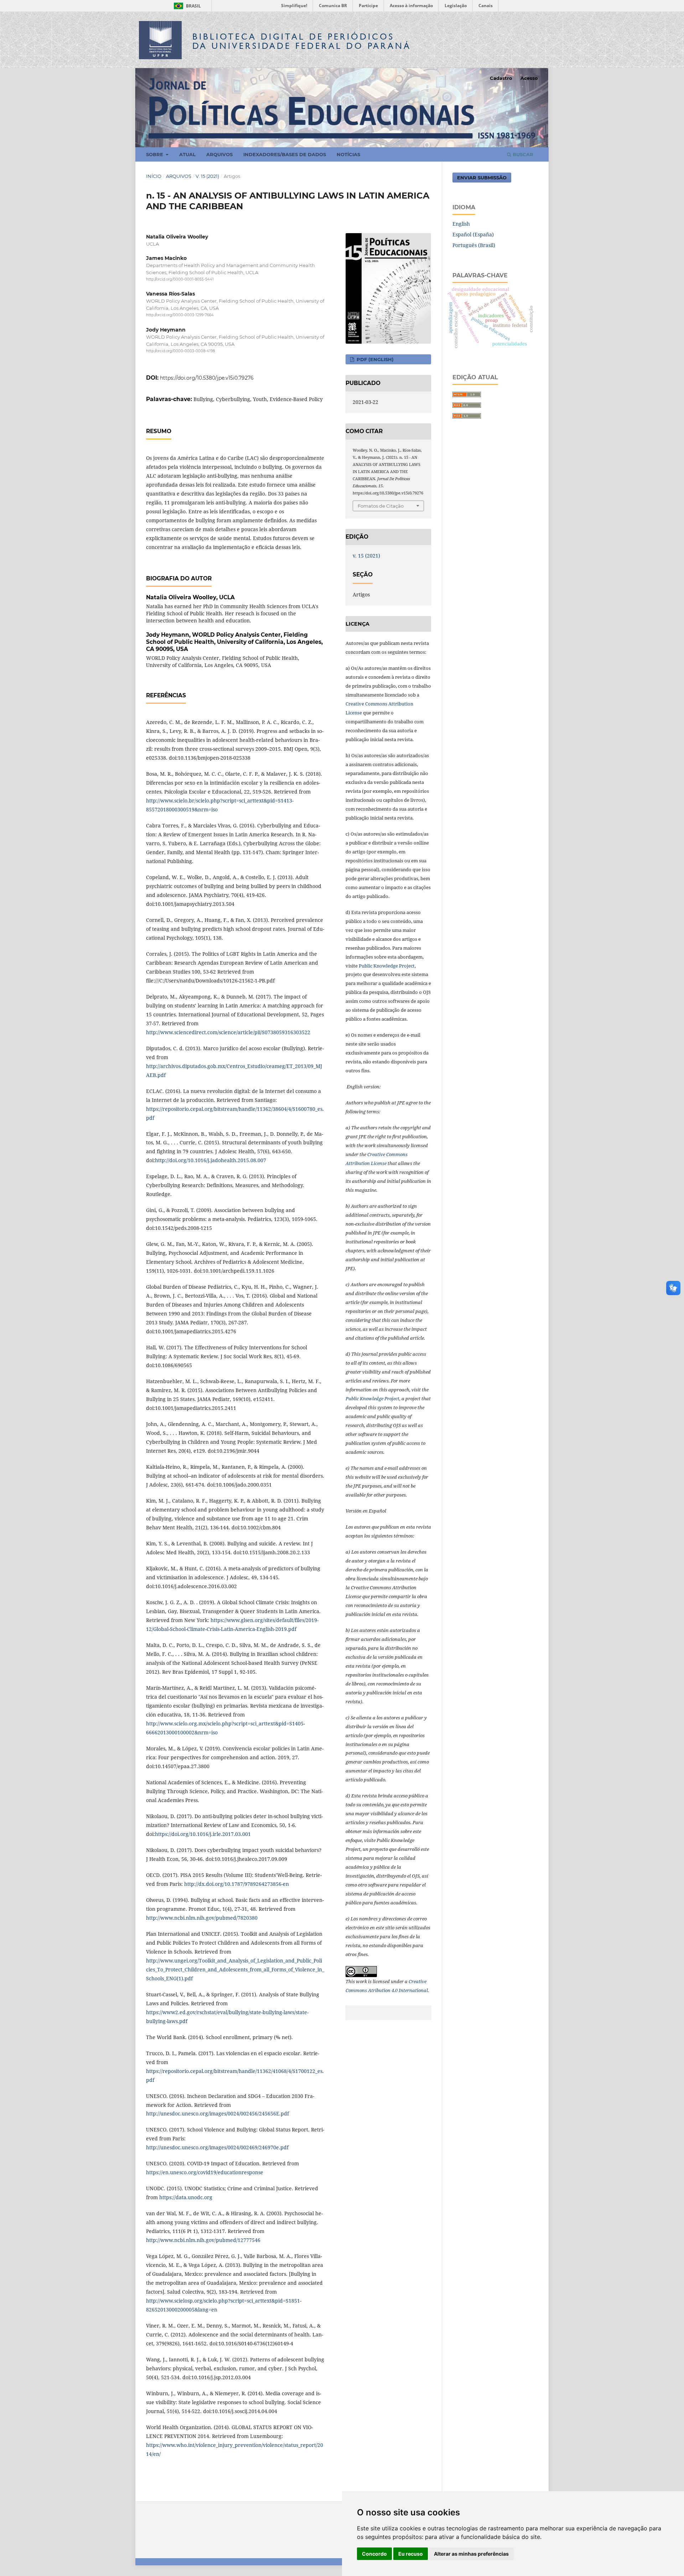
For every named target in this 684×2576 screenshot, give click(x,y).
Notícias (348, 154)
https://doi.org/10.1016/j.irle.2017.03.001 (203, 1834)
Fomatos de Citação (381, 506)
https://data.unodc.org (186, 2197)
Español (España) (473, 234)
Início (154, 176)
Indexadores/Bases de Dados (285, 154)
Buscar (522, 154)
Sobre (155, 154)
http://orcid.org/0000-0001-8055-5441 (180, 279)
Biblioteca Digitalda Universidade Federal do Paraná (302, 41)
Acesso (529, 78)
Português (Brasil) (474, 245)
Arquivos (219, 154)
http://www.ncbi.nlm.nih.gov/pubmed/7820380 (202, 1918)
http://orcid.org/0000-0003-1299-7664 (180, 315)
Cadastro (501, 78)
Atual (187, 154)
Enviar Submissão (482, 178)
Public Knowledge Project (387, 966)
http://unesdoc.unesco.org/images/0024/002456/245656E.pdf (217, 2113)
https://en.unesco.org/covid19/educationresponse (205, 2172)
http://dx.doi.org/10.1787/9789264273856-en (237, 1884)
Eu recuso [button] (411, 2554)
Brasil (186, 6)
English (461, 224)
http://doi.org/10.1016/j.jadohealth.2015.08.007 (211, 1160)
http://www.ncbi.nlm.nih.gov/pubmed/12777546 (203, 2240)
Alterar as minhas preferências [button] (471, 2554)
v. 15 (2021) (207, 176)
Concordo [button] (374, 2554)
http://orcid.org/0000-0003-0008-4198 (180, 351)
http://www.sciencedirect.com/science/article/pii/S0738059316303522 (228, 1032)
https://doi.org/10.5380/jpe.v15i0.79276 (207, 378)
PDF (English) (374, 359)
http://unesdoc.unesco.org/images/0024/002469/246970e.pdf (217, 2147)
